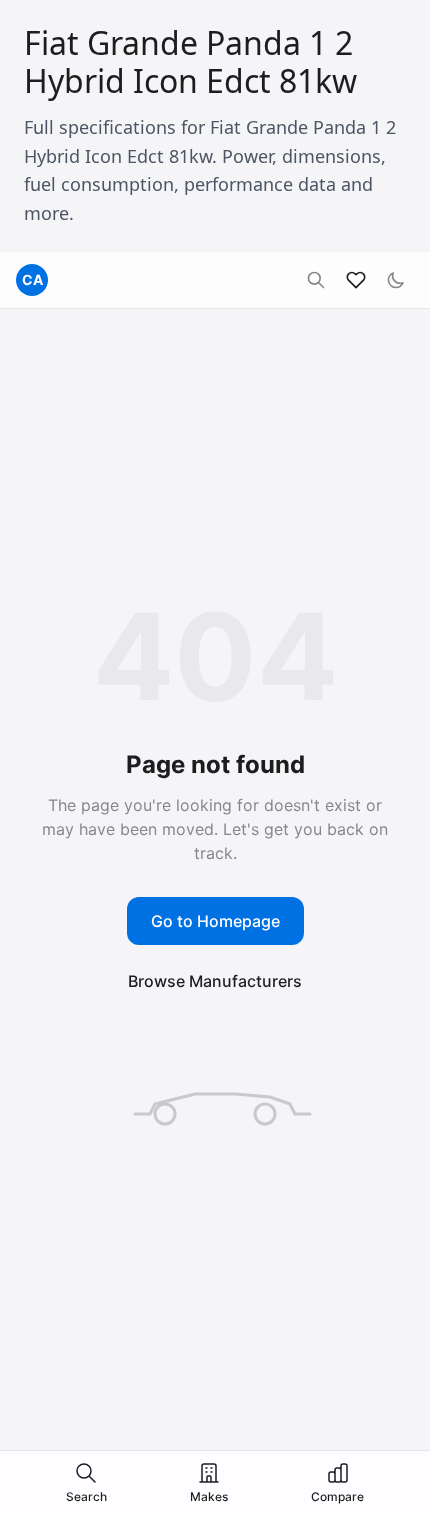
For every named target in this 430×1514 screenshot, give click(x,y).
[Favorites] (356, 280)
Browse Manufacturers (215, 981)
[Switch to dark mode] (396, 280)
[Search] (316, 280)
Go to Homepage (215, 921)
